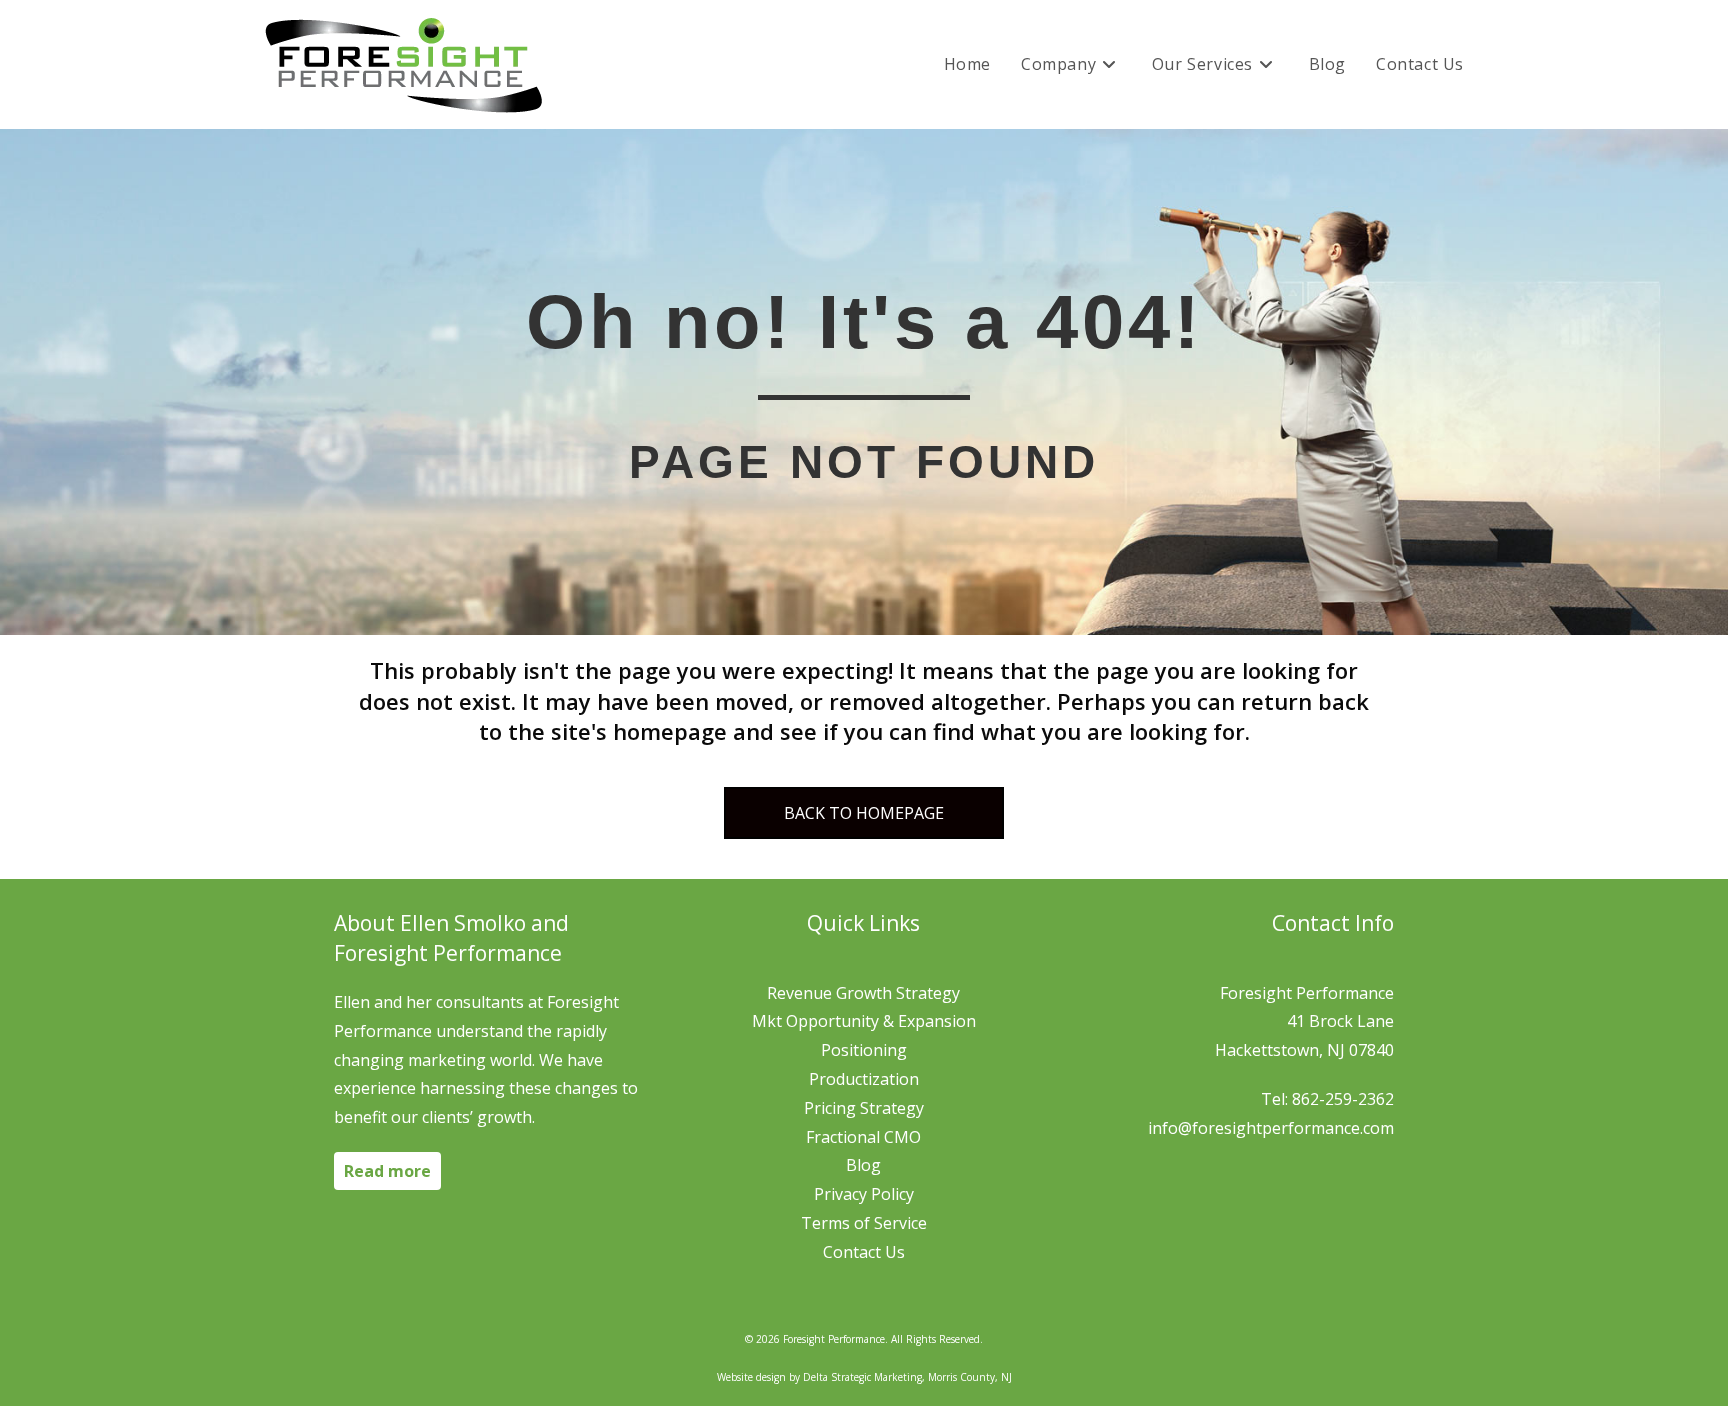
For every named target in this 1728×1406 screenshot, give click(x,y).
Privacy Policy (864, 1194)
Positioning (864, 1050)
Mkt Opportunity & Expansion (864, 1021)
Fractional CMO (863, 1137)
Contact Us (864, 1252)
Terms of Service (864, 1223)
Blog (863, 1165)
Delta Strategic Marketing (862, 1377)
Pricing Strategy (864, 1108)
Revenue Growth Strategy (863, 993)
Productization (864, 1079)
